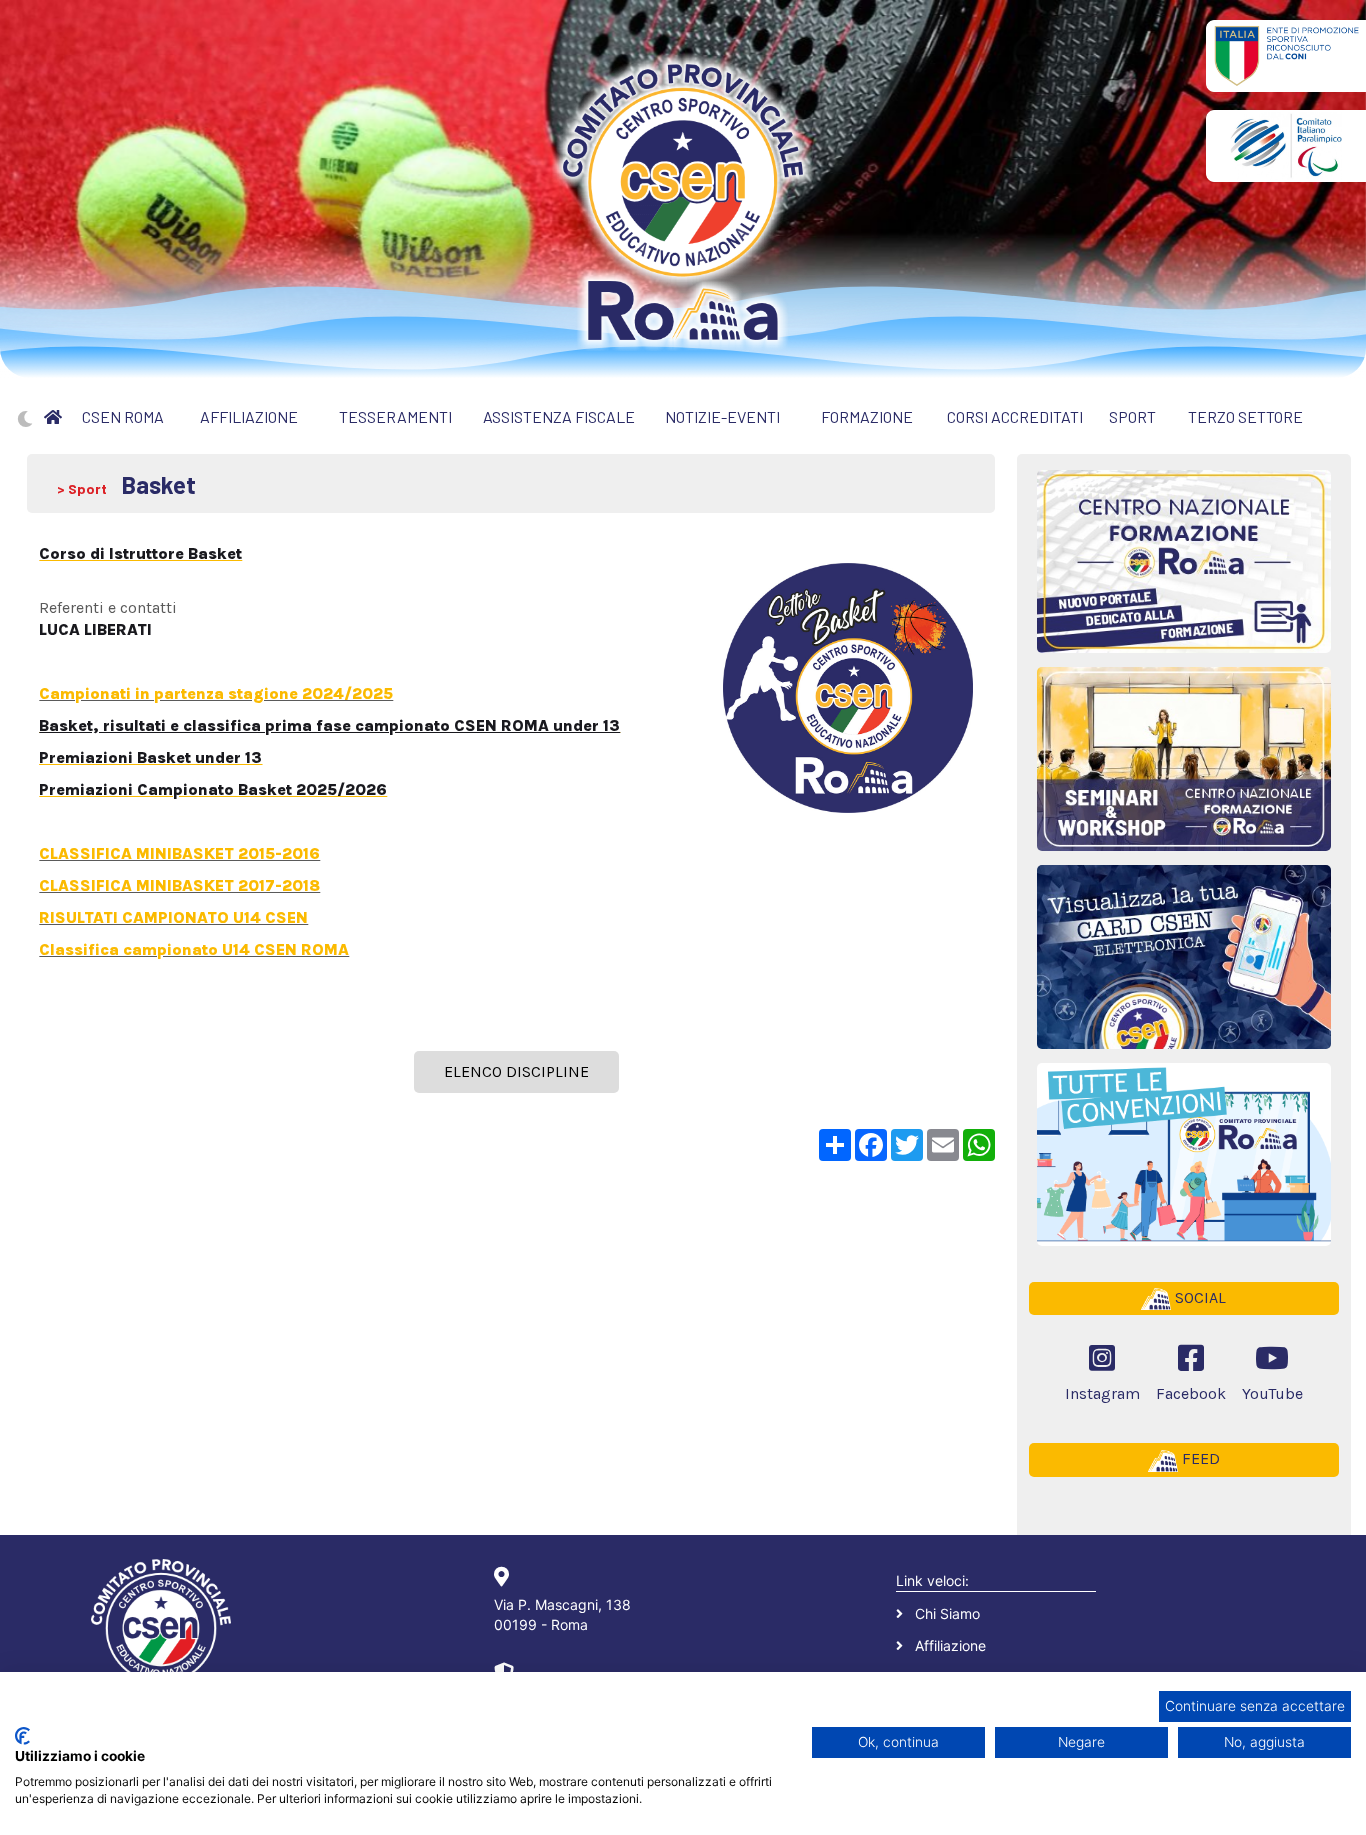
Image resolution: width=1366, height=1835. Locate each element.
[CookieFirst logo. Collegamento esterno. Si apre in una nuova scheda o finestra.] (22, 1736)
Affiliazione (950, 1645)
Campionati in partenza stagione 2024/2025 (216, 693)
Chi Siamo (947, 1613)
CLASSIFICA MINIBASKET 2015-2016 (179, 853)
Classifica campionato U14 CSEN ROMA (194, 949)
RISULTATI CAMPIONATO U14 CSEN (173, 917)
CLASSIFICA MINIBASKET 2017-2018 (179, 885)
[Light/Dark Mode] (25, 419)
